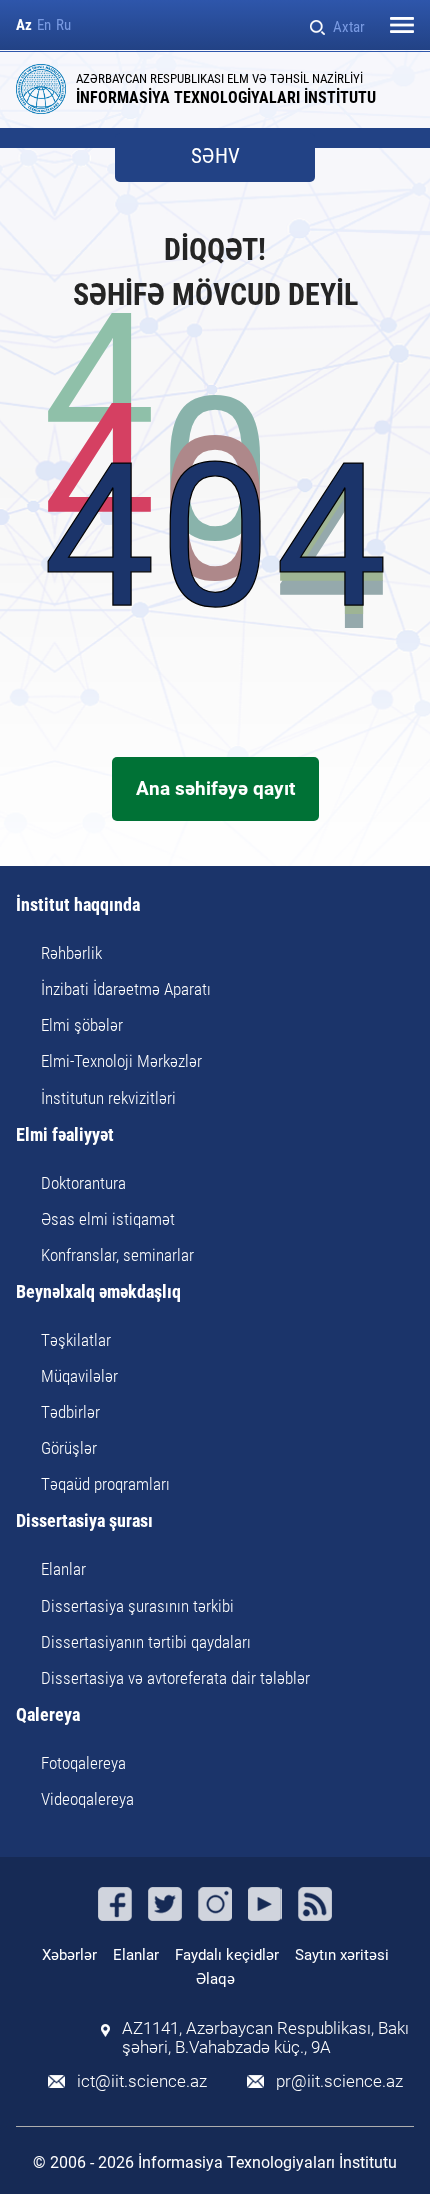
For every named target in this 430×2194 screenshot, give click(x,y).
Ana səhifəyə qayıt (215, 788)
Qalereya (48, 1715)
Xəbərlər (69, 1955)
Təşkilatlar (76, 1340)
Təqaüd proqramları (105, 1484)
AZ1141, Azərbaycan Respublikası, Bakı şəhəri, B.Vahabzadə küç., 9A (265, 2038)
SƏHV (215, 156)
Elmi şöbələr (82, 1025)
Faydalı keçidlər (227, 1955)
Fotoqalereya (83, 1763)
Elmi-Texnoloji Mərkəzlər (121, 1061)
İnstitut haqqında (78, 905)
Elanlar (63, 1569)
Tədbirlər (70, 1412)
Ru (63, 25)
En (44, 25)
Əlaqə (215, 1979)
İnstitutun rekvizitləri (108, 1098)
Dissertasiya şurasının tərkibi (137, 1606)
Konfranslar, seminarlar (117, 1255)
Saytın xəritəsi (342, 1955)
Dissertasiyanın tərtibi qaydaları (146, 1642)
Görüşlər (69, 1448)
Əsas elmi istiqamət (108, 1219)
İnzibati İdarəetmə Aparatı (126, 989)
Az (24, 25)
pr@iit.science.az (339, 2081)
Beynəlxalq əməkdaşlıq (98, 1292)
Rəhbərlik (71, 953)
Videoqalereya (87, 1799)
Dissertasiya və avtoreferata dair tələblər (175, 1678)
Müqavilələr (79, 1376)
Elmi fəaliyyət (65, 1135)
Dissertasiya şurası (84, 1521)
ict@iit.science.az (142, 2081)
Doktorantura (83, 1183)
